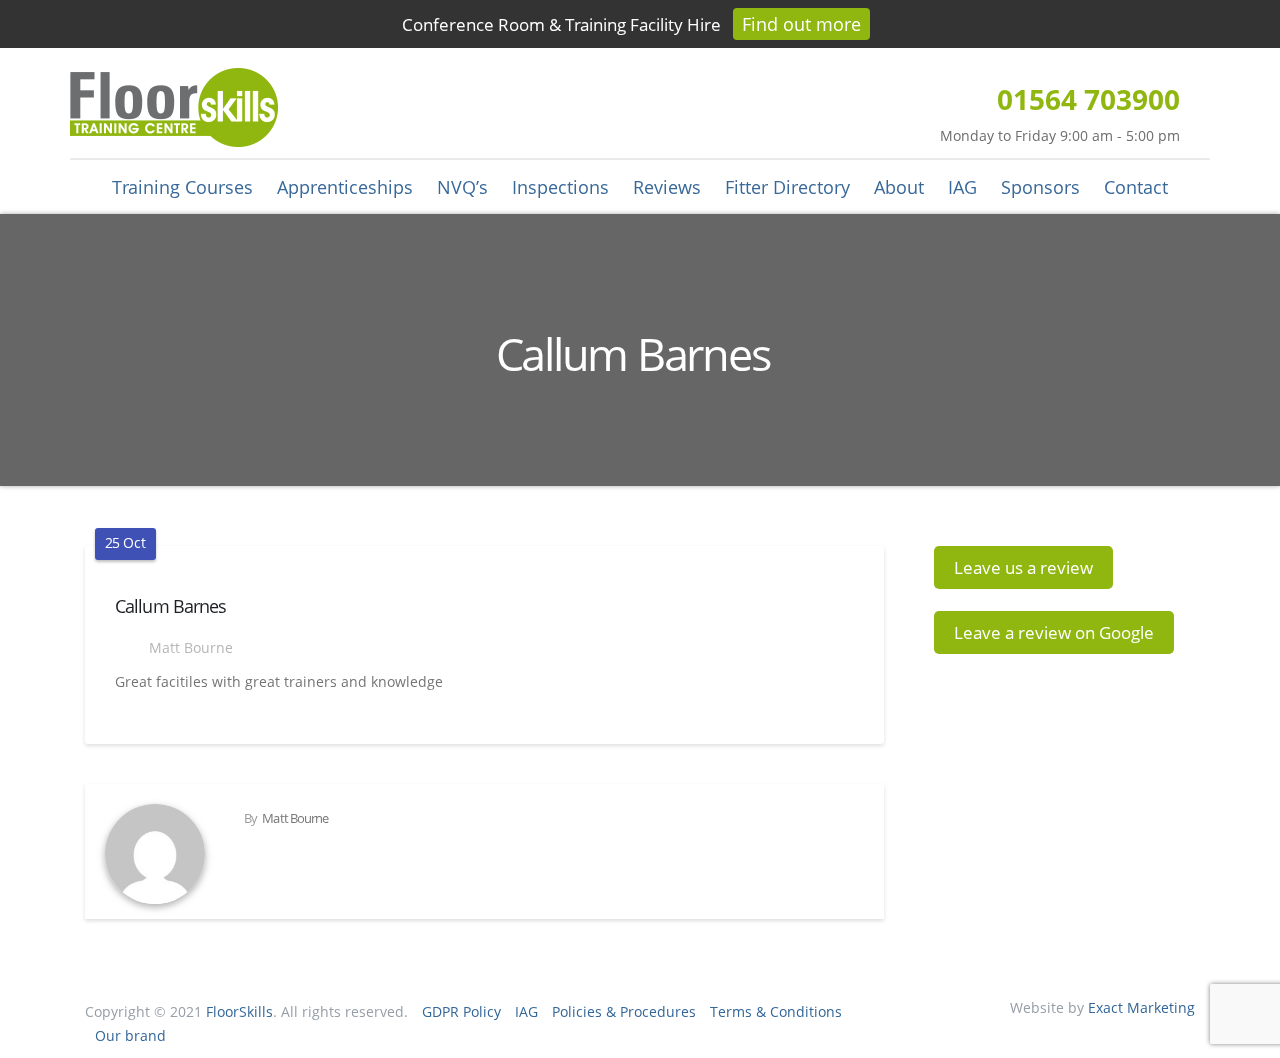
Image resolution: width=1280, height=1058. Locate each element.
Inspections (560, 187)
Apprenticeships (345, 187)
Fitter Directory (787, 187)
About (899, 187)
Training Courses (182, 187)
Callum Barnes (170, 606)
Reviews (667, 187)
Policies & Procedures (624, 1011)
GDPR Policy (461, 1011)
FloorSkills (239, 1011)
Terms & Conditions (776, 1011)
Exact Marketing (1141, 1007)
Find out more (801, 24)
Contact (1136, 187)
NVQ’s (462, 187)
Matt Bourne (189, 647)
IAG (962, 187)
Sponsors (1040, 187)
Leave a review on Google (1054, 632)
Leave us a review (1023, 567)
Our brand (130, 1035)
